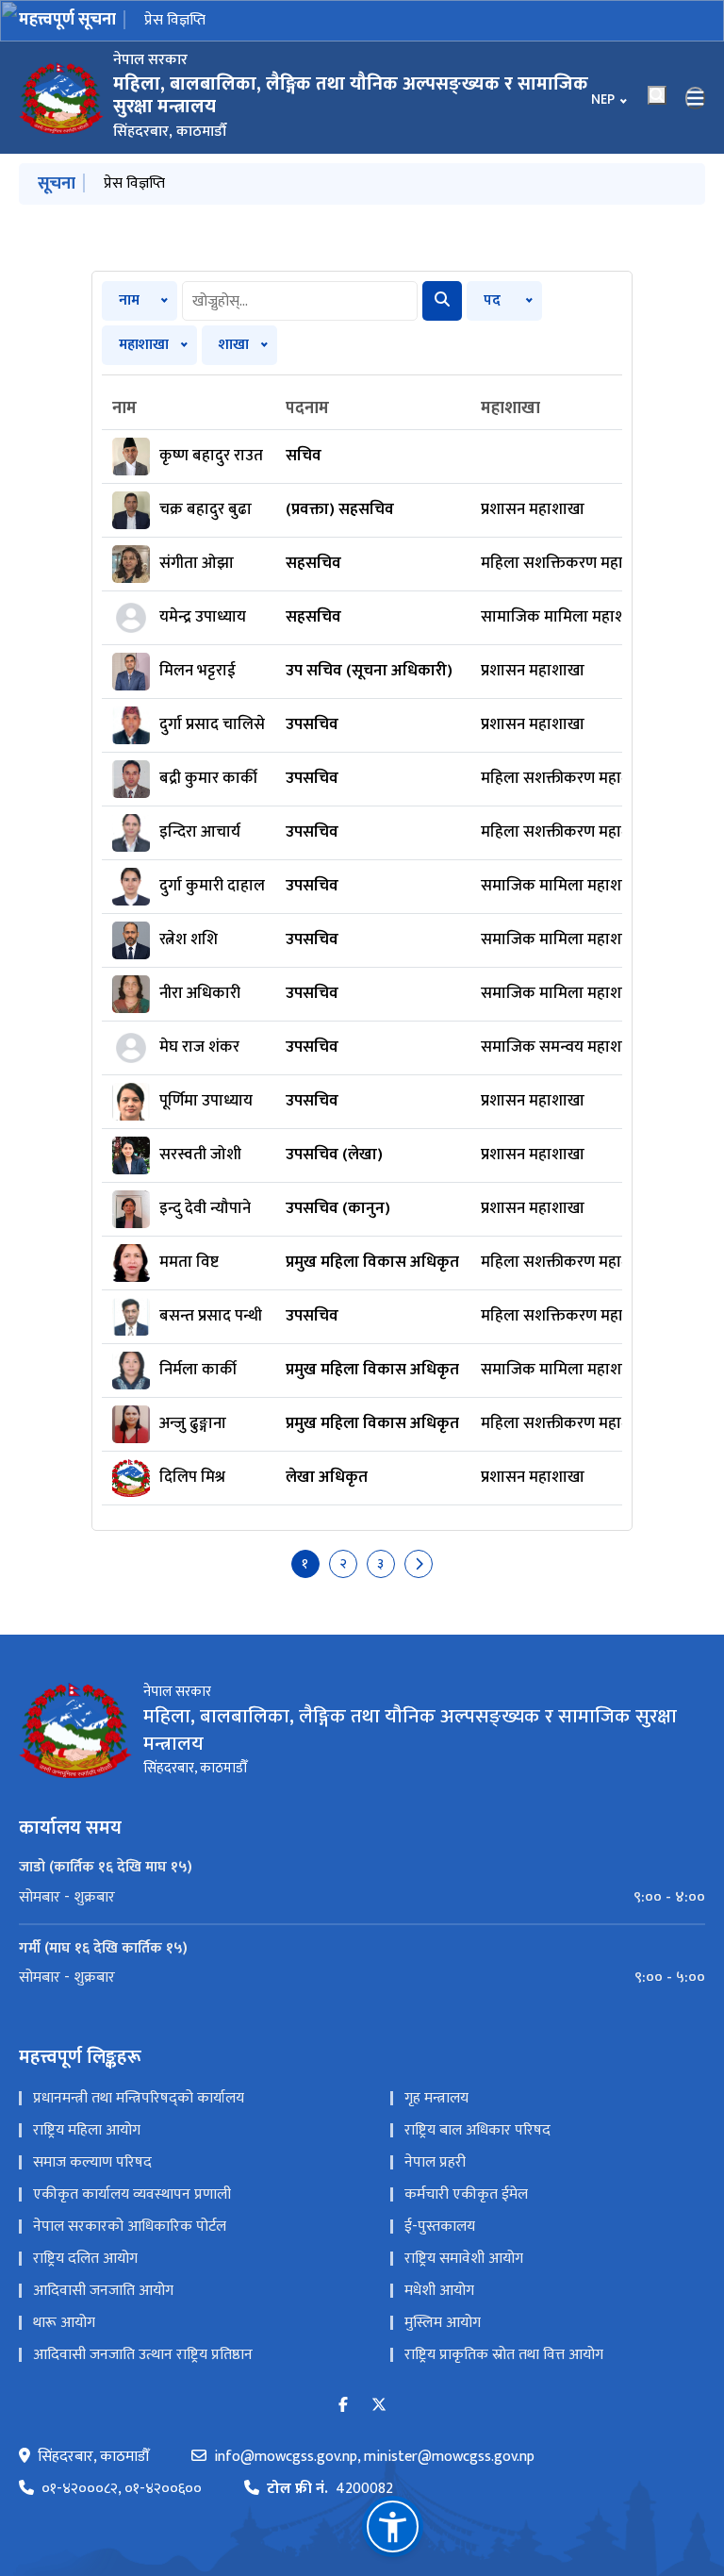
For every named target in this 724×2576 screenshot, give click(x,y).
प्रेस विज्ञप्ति (175, 20)
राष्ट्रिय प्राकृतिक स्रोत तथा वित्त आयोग (504, 2355)
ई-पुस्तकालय (440, 2227)
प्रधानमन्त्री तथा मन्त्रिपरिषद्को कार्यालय (139, 2098)
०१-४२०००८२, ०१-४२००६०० (122, 2489)
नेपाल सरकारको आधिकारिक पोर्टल (130, 2227)
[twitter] (379, 2406)
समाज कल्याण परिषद (92, 2162)
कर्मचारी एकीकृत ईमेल (466, 2194)
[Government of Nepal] (61, 98)
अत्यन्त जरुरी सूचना (157, 183)
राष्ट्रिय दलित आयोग (85, 2259)
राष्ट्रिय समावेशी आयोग (464, 2259)
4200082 (330, 2489)
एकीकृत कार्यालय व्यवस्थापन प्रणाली (132, 2194)
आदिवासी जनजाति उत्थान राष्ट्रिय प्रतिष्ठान (143, 2355)
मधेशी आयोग (439, 2291)
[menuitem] (362, 1898)
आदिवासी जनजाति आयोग (103, 2291)
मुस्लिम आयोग (443, 2323)
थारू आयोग (64, 2323)
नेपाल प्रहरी (435, 2162)
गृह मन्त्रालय (436, 2098)
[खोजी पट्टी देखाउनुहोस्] (657, 95)
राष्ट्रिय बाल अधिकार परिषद (477, 2130)
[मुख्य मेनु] (696, 98)
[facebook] (343, 2406)
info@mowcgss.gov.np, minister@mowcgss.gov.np (374, 2457)
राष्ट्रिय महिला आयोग (87, 2130)
